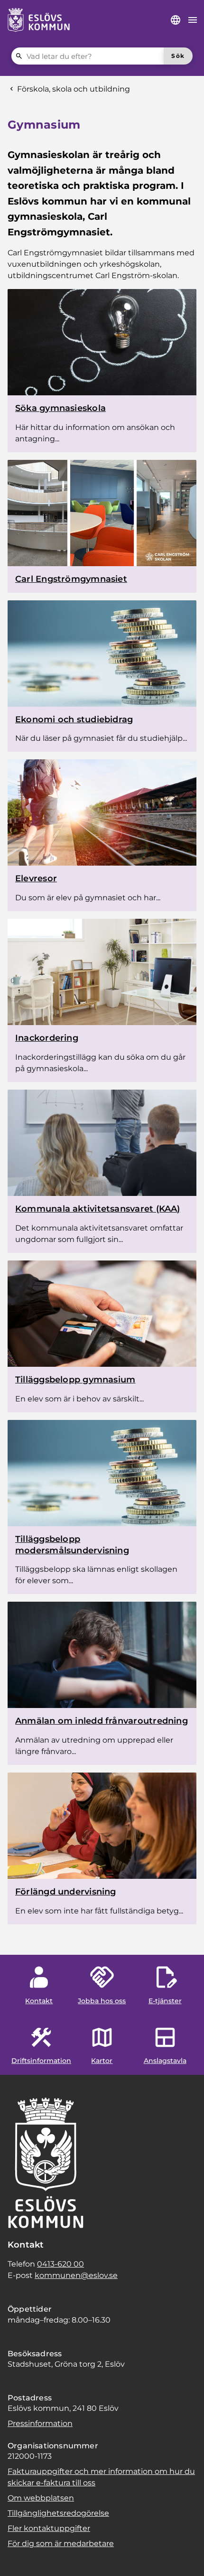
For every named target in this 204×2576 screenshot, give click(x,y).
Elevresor (36, 878)
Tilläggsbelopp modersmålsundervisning (72, 1545)
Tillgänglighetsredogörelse (58, 2513)
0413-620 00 (60, 2264)
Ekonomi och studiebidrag (74, 719)
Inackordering (47, 1038)
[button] (19, 2557)
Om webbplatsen (41, 2498)
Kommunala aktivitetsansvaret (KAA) (98, 1209)
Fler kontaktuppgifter (49, 2528)
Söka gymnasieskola (60, 408)
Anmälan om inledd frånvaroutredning (102, 1721)
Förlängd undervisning (66, 1892)
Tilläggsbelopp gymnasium (75, 1380)
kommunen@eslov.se (76, 2275)
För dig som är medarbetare (61, 2543)
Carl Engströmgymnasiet (71, 579)
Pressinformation (40, 2423)
